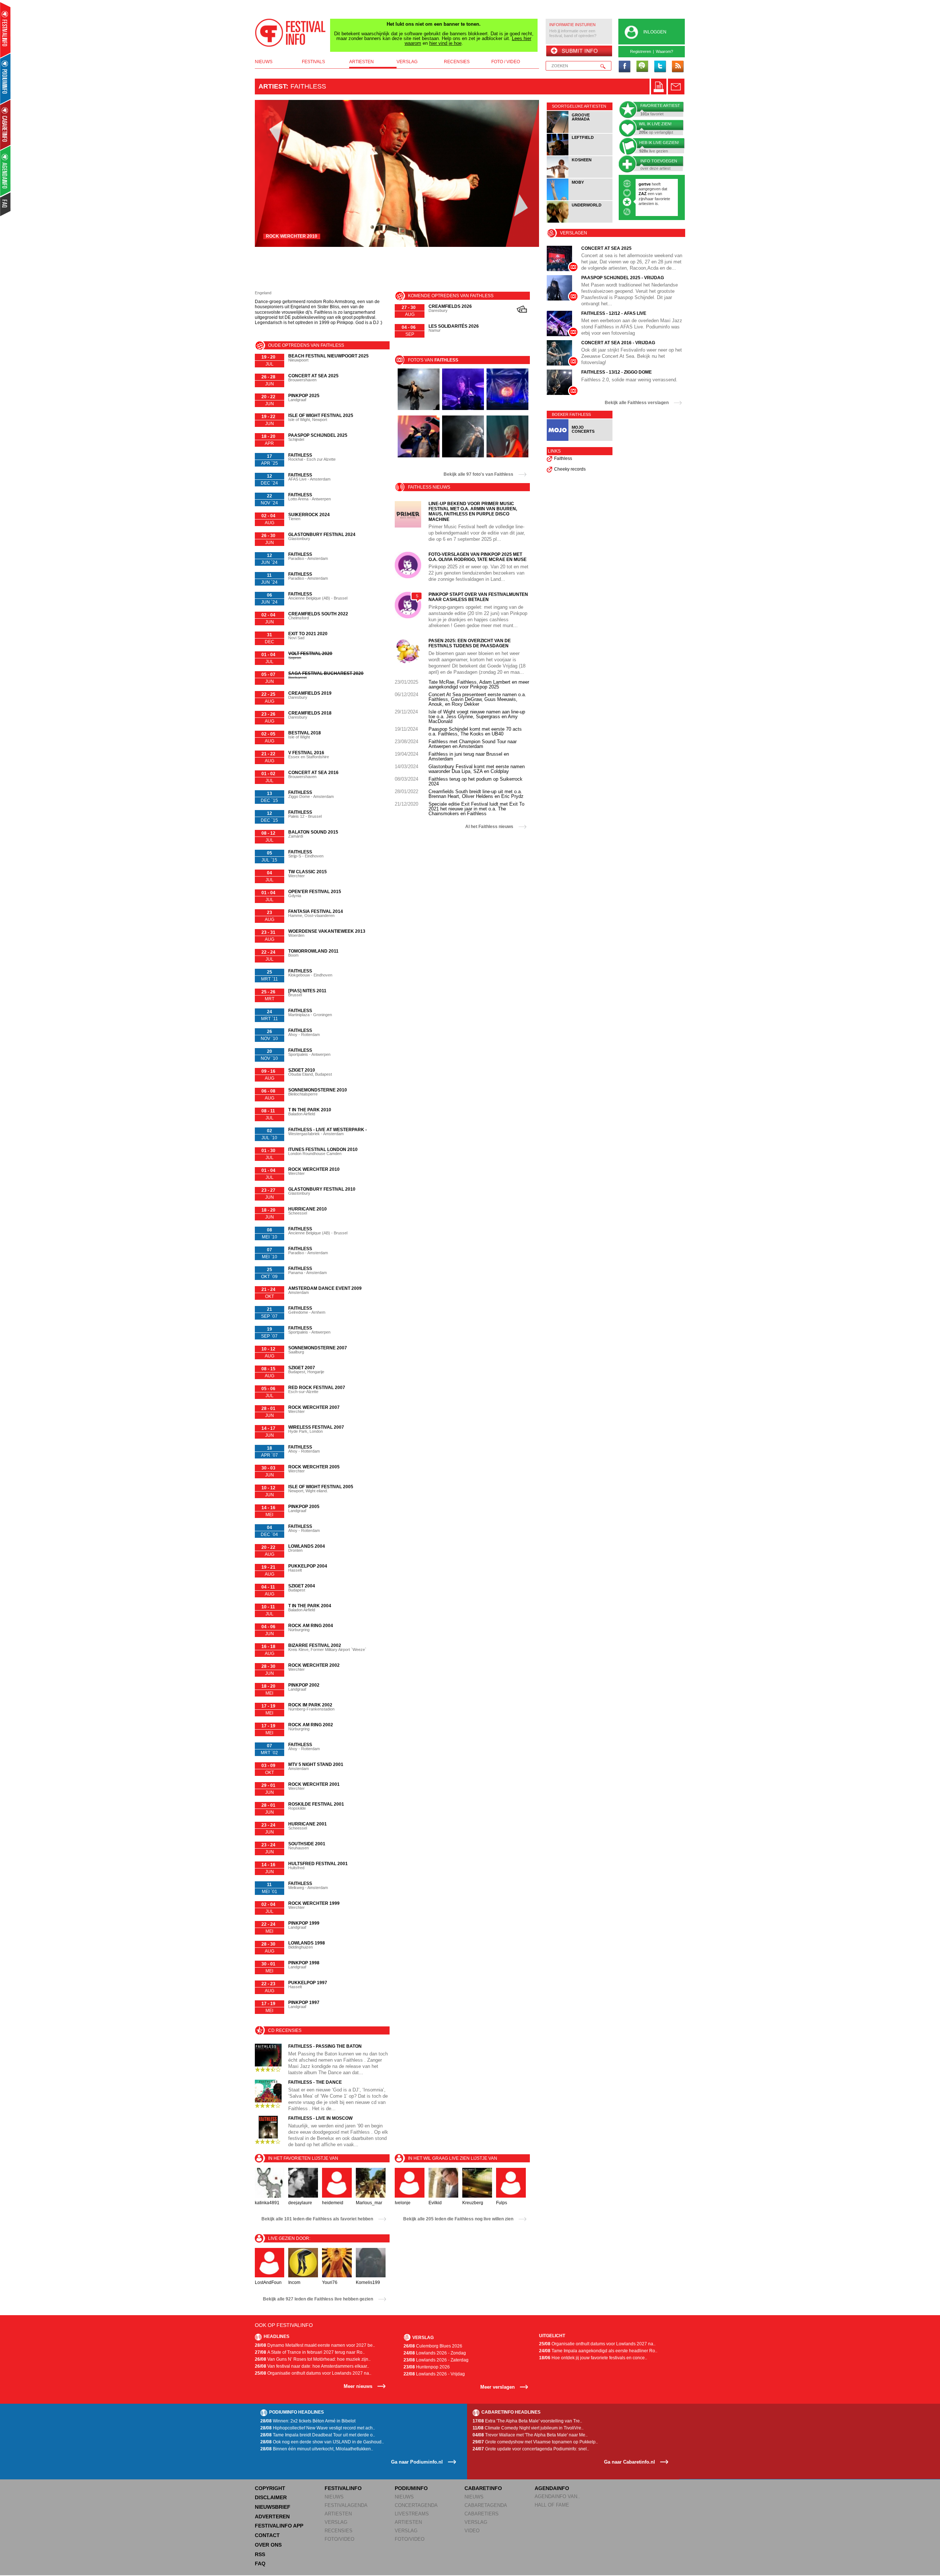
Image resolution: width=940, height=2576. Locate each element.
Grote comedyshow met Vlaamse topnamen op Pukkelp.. (535, 2442)
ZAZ (643, 194)
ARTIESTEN (338, 2514)
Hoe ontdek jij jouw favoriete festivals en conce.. (593, 2358)
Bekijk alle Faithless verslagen (637, 403)
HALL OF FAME (552, 2505)
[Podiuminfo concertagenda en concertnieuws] (6, 78)
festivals (313, 62)
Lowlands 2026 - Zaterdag (436, 2360)
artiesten (361, 62)
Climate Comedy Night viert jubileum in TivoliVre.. (528, 2428)
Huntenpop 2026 (427, 2367)
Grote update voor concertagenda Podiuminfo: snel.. (531, 2449)
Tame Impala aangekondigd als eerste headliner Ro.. (598, 2351)
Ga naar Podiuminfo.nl (417, 2462)
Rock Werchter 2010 (292, 236)
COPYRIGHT (270, 2488)
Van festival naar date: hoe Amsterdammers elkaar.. (312, 2366)
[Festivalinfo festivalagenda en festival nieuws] (5, 30)
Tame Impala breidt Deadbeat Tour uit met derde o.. (318, 2435)
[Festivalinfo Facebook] (625, 67)
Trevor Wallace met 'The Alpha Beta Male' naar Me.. (530, 2435)
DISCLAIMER (271, 2497)
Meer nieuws (358, 2386)
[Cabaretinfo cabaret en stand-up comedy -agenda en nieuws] (5, 125)
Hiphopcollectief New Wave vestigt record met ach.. (318, 2428)
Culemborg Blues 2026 (433, 2346)
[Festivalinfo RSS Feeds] (677, 67)
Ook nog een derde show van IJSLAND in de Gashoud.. (322, 2442)
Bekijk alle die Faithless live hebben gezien (318, 2299)
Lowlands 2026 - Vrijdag (434, 2374)
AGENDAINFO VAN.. (557, 2496)
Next (522, 173)
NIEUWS (334, 2497)
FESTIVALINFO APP (279, 2526)
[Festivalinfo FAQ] (6, 204)
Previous (272, 173)
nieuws (264, 62)
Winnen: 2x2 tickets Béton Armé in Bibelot (308, 2421)
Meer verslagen (498, 2387)
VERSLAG (336, 2522)
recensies (457, 62)
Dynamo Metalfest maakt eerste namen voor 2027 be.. (315, 2345)
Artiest (272, 86)
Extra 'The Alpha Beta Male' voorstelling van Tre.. (527, 2421)
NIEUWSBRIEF (273, 2507)
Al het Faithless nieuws (489, 827)
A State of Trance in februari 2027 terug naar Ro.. (310, 2352)
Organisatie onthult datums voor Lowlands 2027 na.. (313, 2373)
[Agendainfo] (6, 171)
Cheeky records (570, 469)
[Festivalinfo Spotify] (642, 67)
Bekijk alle (478, 474)
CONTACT (267, 2535)
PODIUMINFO (411, 2488)
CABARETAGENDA (486, 2505)
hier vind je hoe (445, 43)
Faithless (563, 458)
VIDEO (472, 2531)
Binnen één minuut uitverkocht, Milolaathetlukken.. (317, 2449)
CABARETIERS (482, 2514)
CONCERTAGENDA (416, 2505)
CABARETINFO (483, 2488)
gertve (645, 184)
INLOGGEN (655, 32)
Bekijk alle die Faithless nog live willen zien (458, 2219)
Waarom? (664, 51)
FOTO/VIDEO (339, 2539)
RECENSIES (339, 2531)
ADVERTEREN (272, 2516)
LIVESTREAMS (412, 2514)
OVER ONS (268, 2545)
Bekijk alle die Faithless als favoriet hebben (317, 2219)
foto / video (506, 62)
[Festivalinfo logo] (290, 33)
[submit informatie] (579, 51)
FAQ (260, 2564)
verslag (407, 62)
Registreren (641, 51)
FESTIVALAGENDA (346, 2505)
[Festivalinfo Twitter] (660, 67)
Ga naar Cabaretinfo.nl (630, 2462)
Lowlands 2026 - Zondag (435, 2353)
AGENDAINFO (552, 2488)
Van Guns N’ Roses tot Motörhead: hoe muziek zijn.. (313, 2359)
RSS (260, 2554)
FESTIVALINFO (343, 2488)
